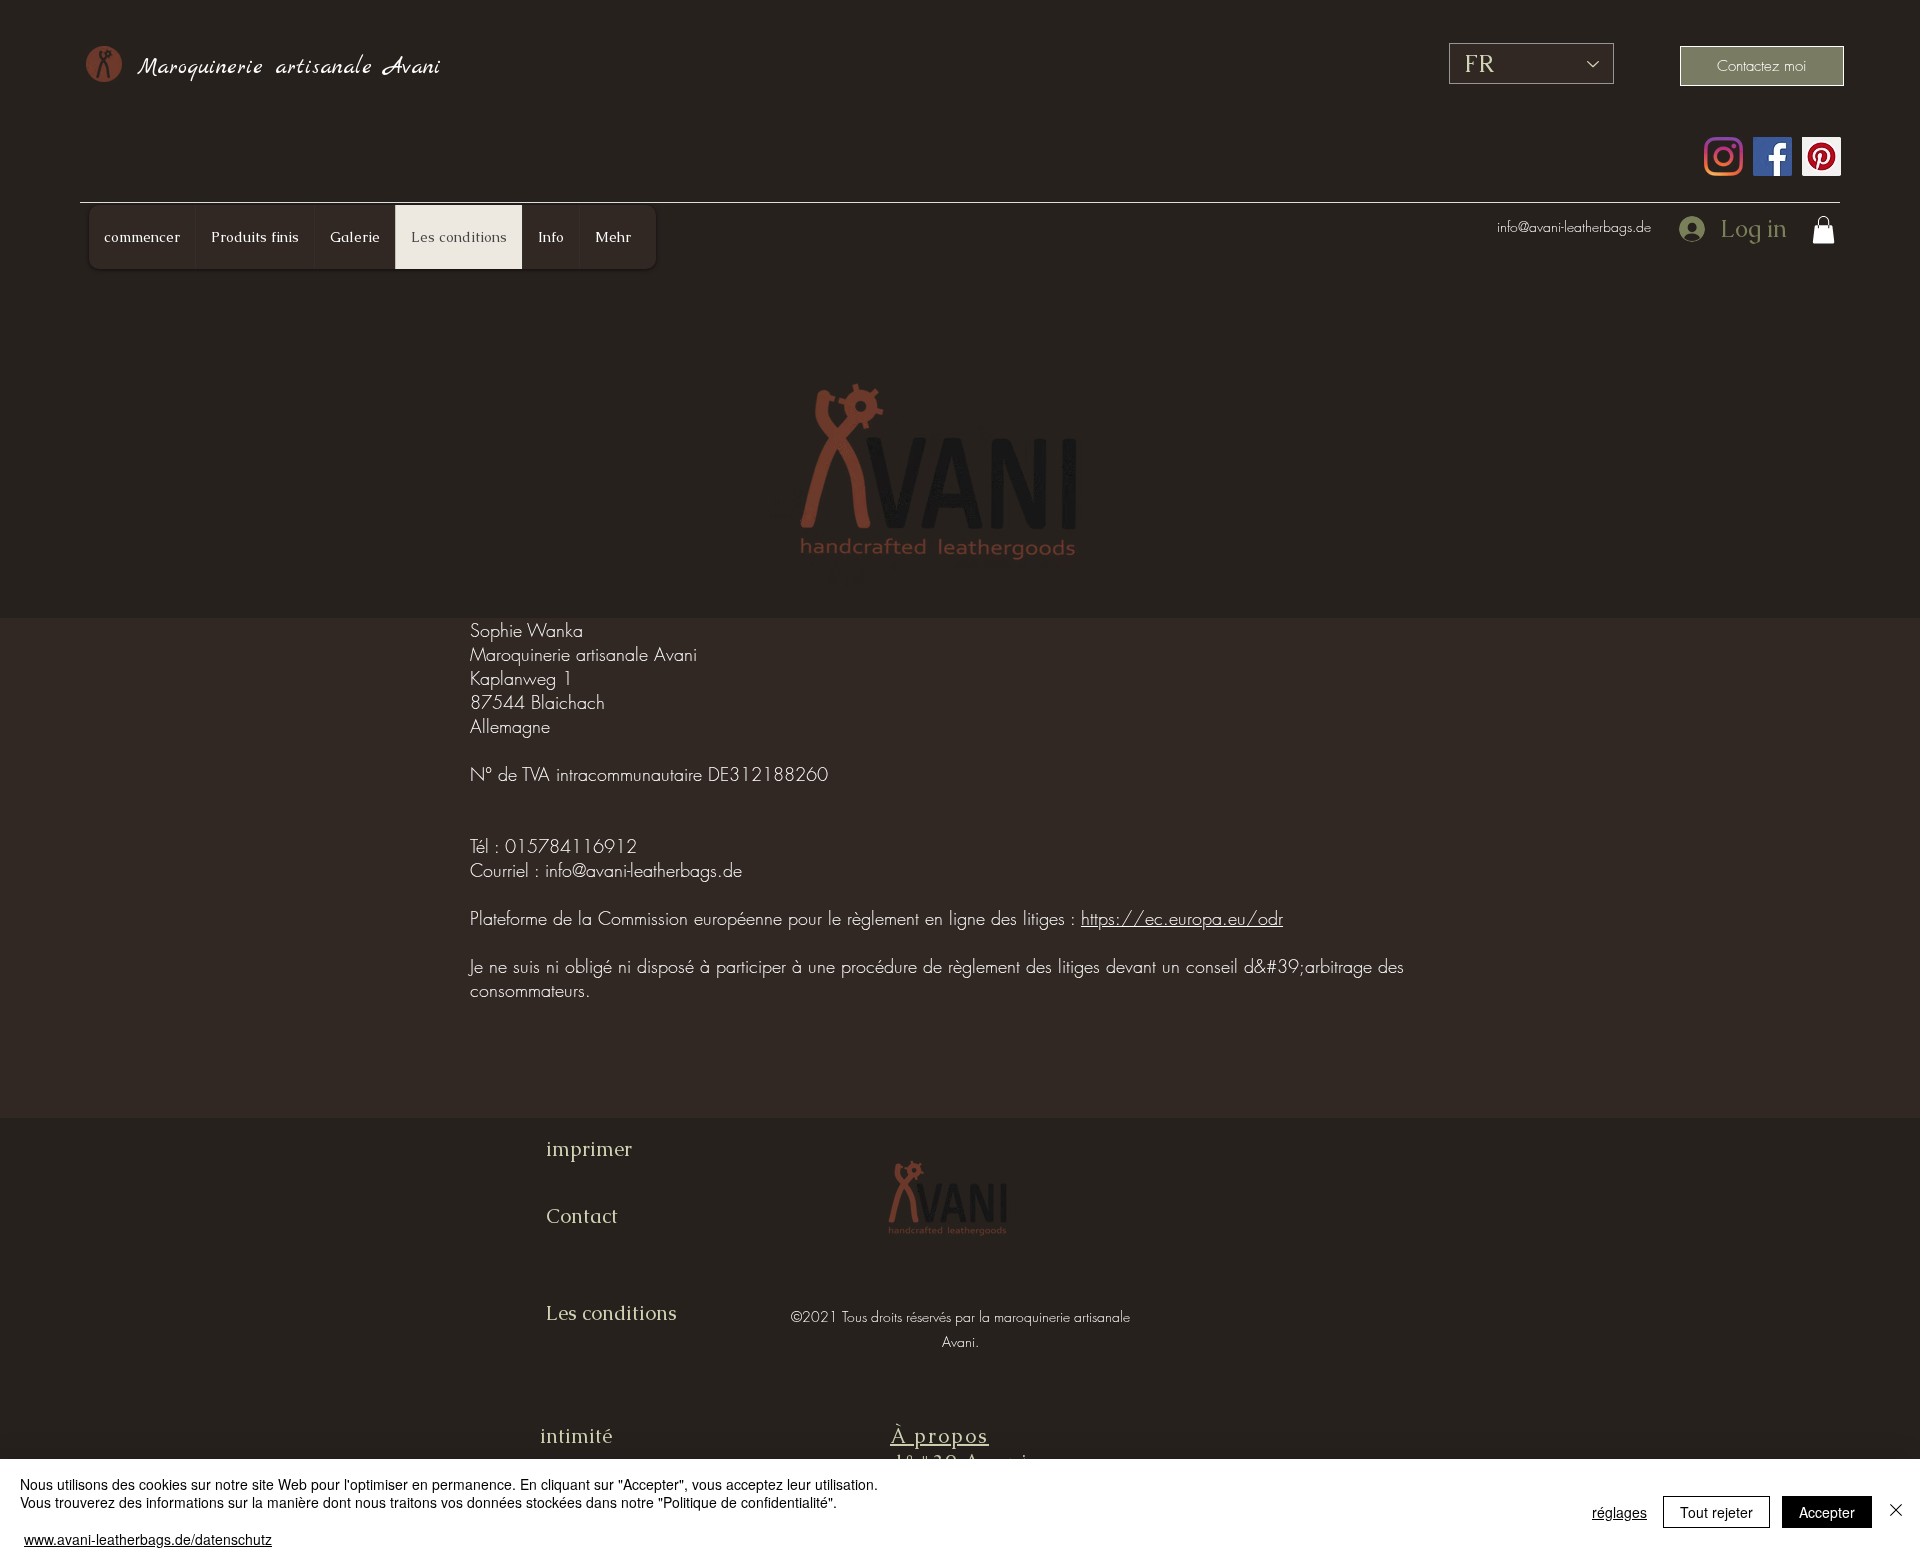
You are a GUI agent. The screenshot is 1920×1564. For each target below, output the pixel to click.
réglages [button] (1619, 1512)
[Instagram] (1723, 156)
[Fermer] (1896, 1511)
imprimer (589, 1149)
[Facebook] (1772, 156)
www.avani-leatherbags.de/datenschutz (148, 1539)
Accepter (1827, 1512)
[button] (1823, 229)
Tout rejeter (1716, 1512)
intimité (576, 1436)
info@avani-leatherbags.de (1574, 226)
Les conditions (611, 1313)
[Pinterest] (1821, 156)
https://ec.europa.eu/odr (1182, 918)
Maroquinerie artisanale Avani (289, 67)
